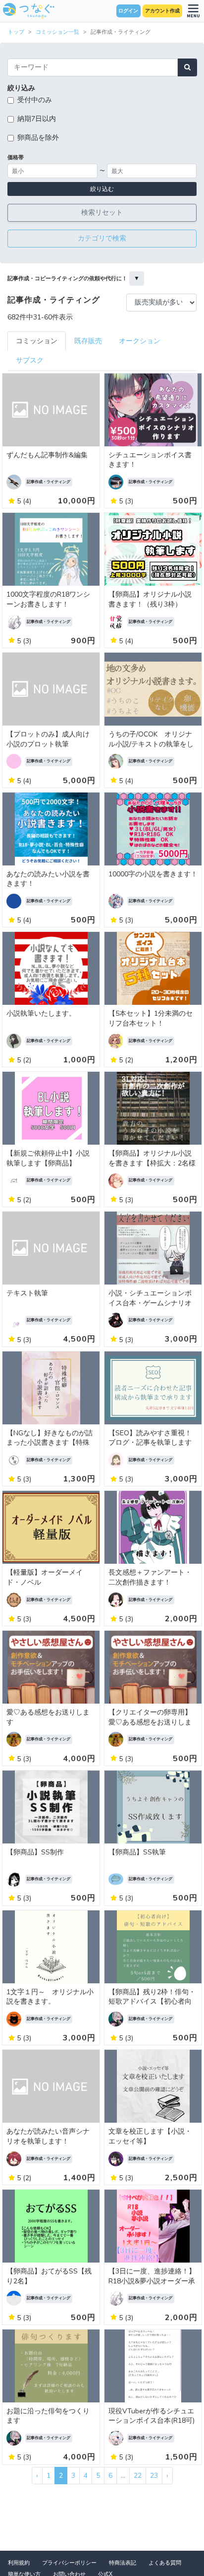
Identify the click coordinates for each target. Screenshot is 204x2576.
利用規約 (19, 2563)
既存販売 (88, 341)
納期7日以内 (37, 119)
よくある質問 (165, 2563)
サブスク (30, 360)
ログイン (128, 11)
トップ (16, 32)
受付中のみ (35, 100)
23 (154, 2476)
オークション (140, 341)
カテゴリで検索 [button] (102, 238)
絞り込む (102, 189)
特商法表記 (123, 2563)
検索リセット (102, 213)
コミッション (37, 341)
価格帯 (16, 157)
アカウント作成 (162, 11)
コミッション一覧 (57, 32)
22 (138, 2476)
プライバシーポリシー (69, 2563)
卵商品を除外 (38, 138)
